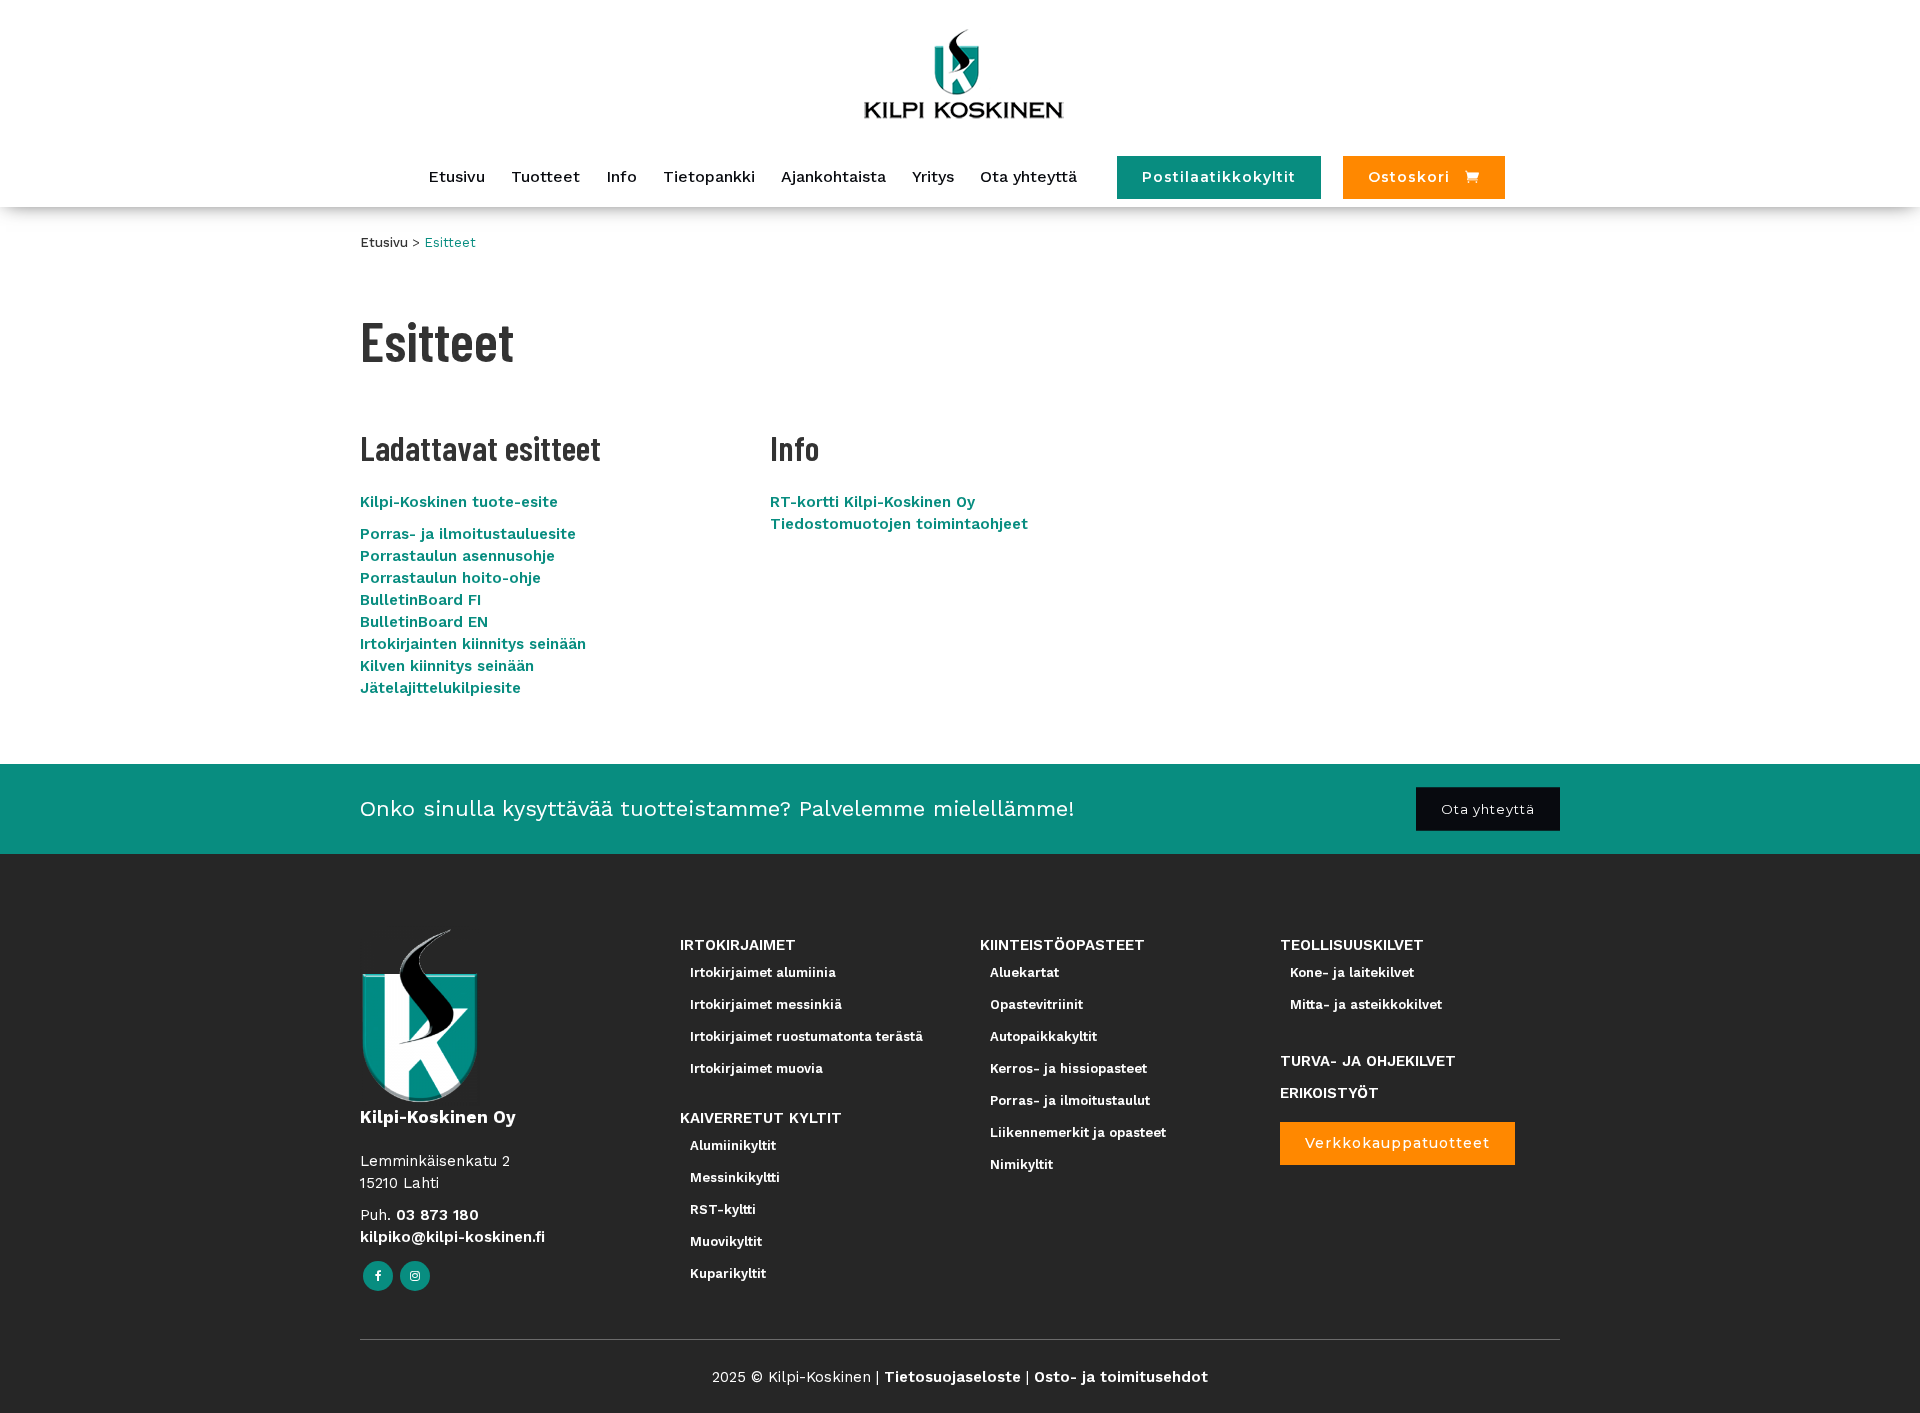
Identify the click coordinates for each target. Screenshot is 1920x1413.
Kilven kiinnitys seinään (447, 666)
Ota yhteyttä (1488, 809)
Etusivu (384, 242)
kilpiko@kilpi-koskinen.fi (452, 1237)
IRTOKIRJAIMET (738, 945)
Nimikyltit (1021, 1164)
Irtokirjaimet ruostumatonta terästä (806, 1036)
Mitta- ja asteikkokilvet (1366, 1004)
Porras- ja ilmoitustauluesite (468, 534)
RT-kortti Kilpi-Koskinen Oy (872, 502)
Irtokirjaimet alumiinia (763, 972)
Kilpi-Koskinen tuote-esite (459, 502)
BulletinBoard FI (420, 600)
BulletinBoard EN (424, 622)
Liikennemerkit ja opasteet (1078, 1132)
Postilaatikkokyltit (1219, 177)
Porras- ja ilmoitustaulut (1070, 1100)
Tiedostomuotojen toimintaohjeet (899, 524)
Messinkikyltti (735, 1177)
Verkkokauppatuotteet (1397, 1143)
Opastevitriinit (1036, 1004)
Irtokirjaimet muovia (756, 1068)
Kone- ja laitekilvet (1352, 972)
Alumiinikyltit (733, 1145)
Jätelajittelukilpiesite (440, 688)
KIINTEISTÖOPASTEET (1062, 945)
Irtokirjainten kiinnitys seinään (473, 644)
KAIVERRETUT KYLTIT (761, 1118)
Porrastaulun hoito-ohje (450, 578)
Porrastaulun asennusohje (457, 556)
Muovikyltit (726, 1241)
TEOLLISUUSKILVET (1352, 945)
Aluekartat (1024, 972)
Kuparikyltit (728, 1273)
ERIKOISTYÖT (1329, 1093)
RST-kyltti (723, 1209)
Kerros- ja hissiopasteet (1068, 1068)
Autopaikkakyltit (1043, 1036)
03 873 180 (437, 1215)
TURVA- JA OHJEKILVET (1368, 1061)
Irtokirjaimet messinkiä (766, 1004)
